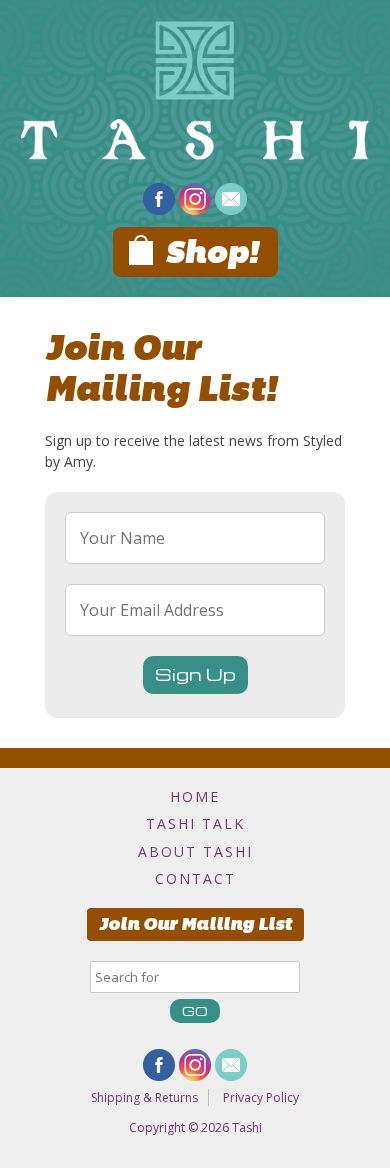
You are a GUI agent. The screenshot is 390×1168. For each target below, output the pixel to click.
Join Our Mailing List (195, 924)
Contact (195, 878)
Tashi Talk (195, 823)
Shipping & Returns (144, 1097)
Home (195, 796)
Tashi (247, 1127)
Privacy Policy (261, 1097)
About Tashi (195, 851)
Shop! (211, 252)
